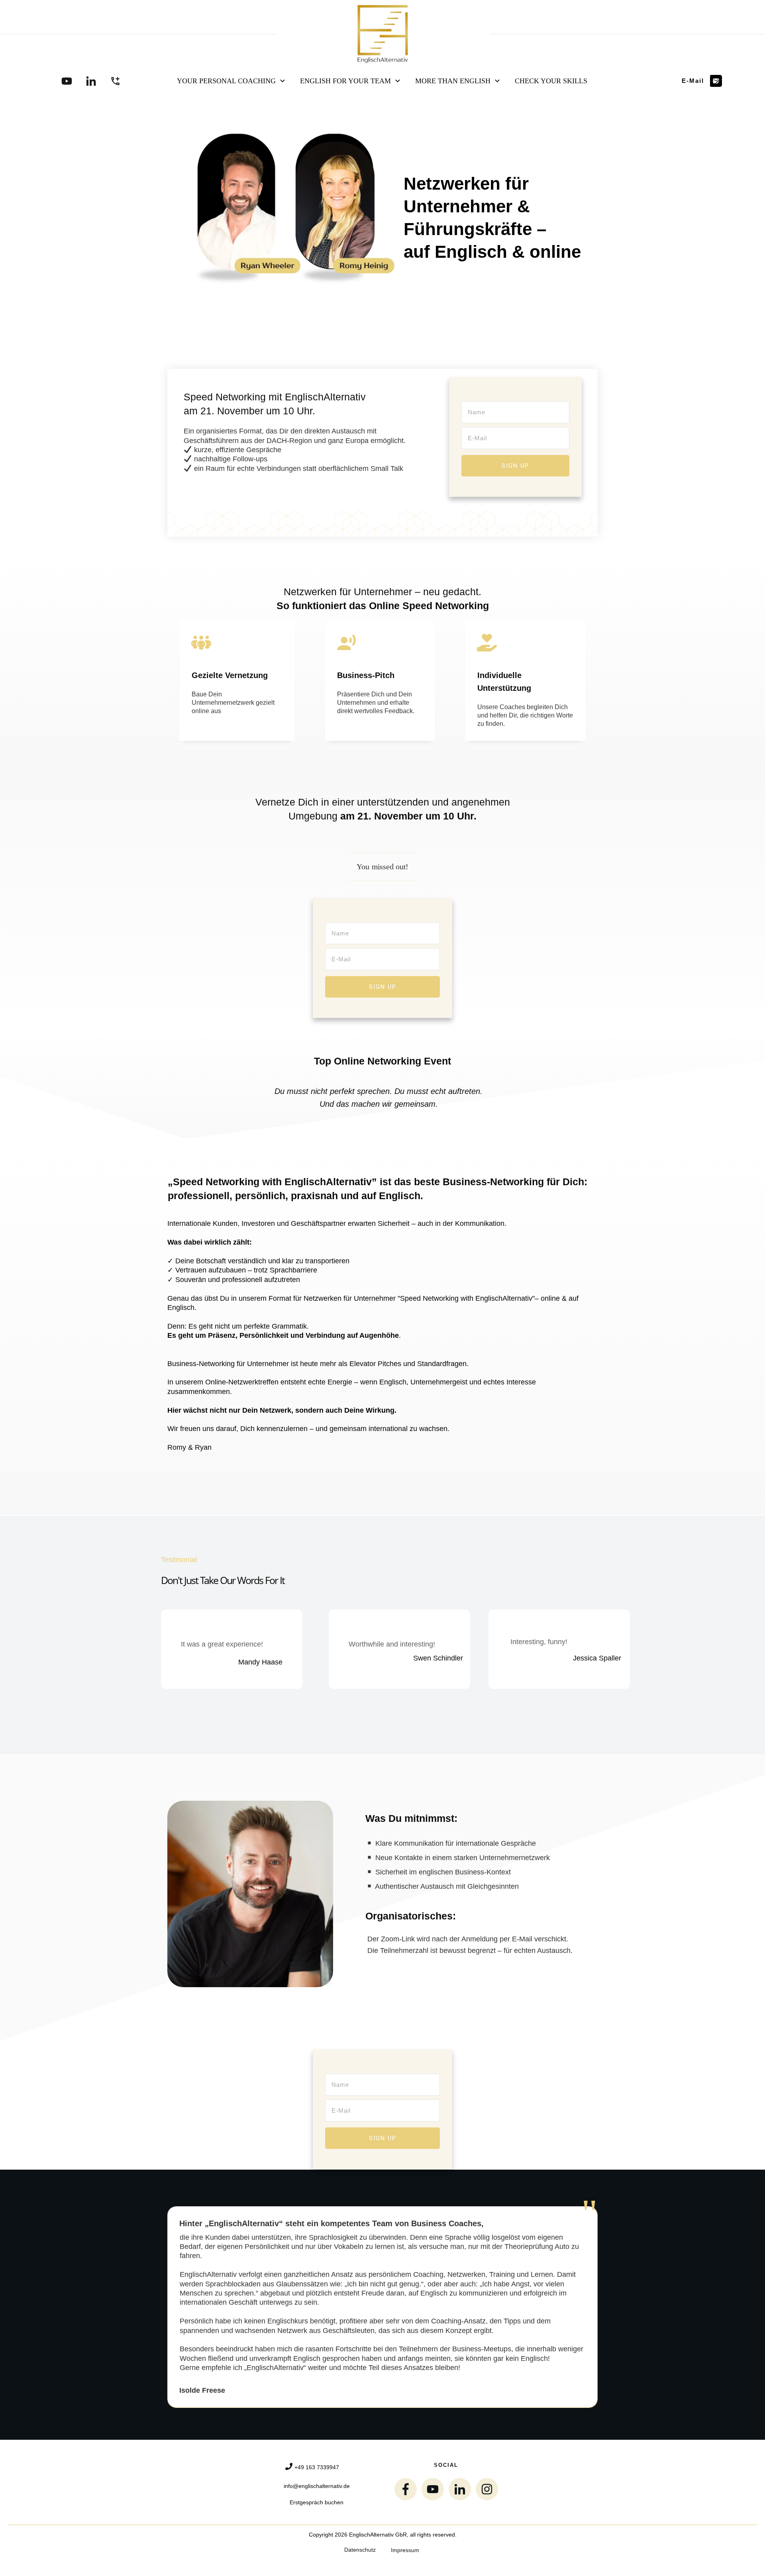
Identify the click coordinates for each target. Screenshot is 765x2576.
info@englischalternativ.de (317, 2486)
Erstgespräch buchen (317, 2502)
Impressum (405, 2550)
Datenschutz (360, 2550)
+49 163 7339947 (317, 2467)
